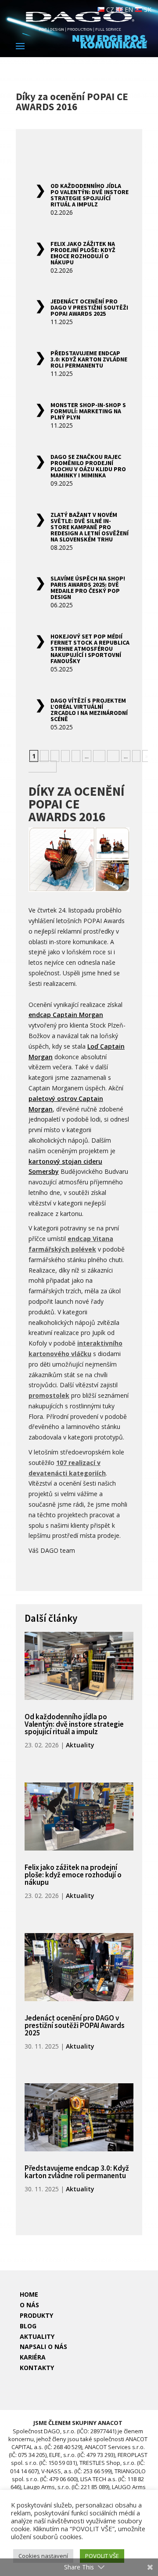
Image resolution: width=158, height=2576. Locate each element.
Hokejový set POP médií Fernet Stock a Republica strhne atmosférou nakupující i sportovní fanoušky (90, 649)
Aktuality (80, 1745)
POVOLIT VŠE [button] (102, 2556)
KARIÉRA (33, 2357)
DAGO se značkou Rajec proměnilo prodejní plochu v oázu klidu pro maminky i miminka (88, 466)
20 (113, 756)
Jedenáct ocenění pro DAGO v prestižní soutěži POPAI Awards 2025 (89, 307)
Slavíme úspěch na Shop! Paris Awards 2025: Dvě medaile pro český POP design (88, 588)
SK (147, 9)
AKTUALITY (37, 2336)
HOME (29, 2294)
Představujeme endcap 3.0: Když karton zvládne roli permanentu (89, 359)
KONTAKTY (37, 2368)
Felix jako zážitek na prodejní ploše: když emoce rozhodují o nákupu (83, 253)
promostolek (49, 1395)
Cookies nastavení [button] (43, 2556)
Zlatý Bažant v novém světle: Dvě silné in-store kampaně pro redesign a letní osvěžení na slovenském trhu (90, 527)
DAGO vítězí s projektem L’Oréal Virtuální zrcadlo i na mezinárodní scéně (89, 710)
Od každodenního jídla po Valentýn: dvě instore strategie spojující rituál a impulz (90, 195)
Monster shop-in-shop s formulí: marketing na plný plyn (88, 411)
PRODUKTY (36, 2315)
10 (99, 756)
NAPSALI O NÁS (43, 2347)
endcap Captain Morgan (66, 1015)
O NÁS (29, 2305)
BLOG (28, 2326)
